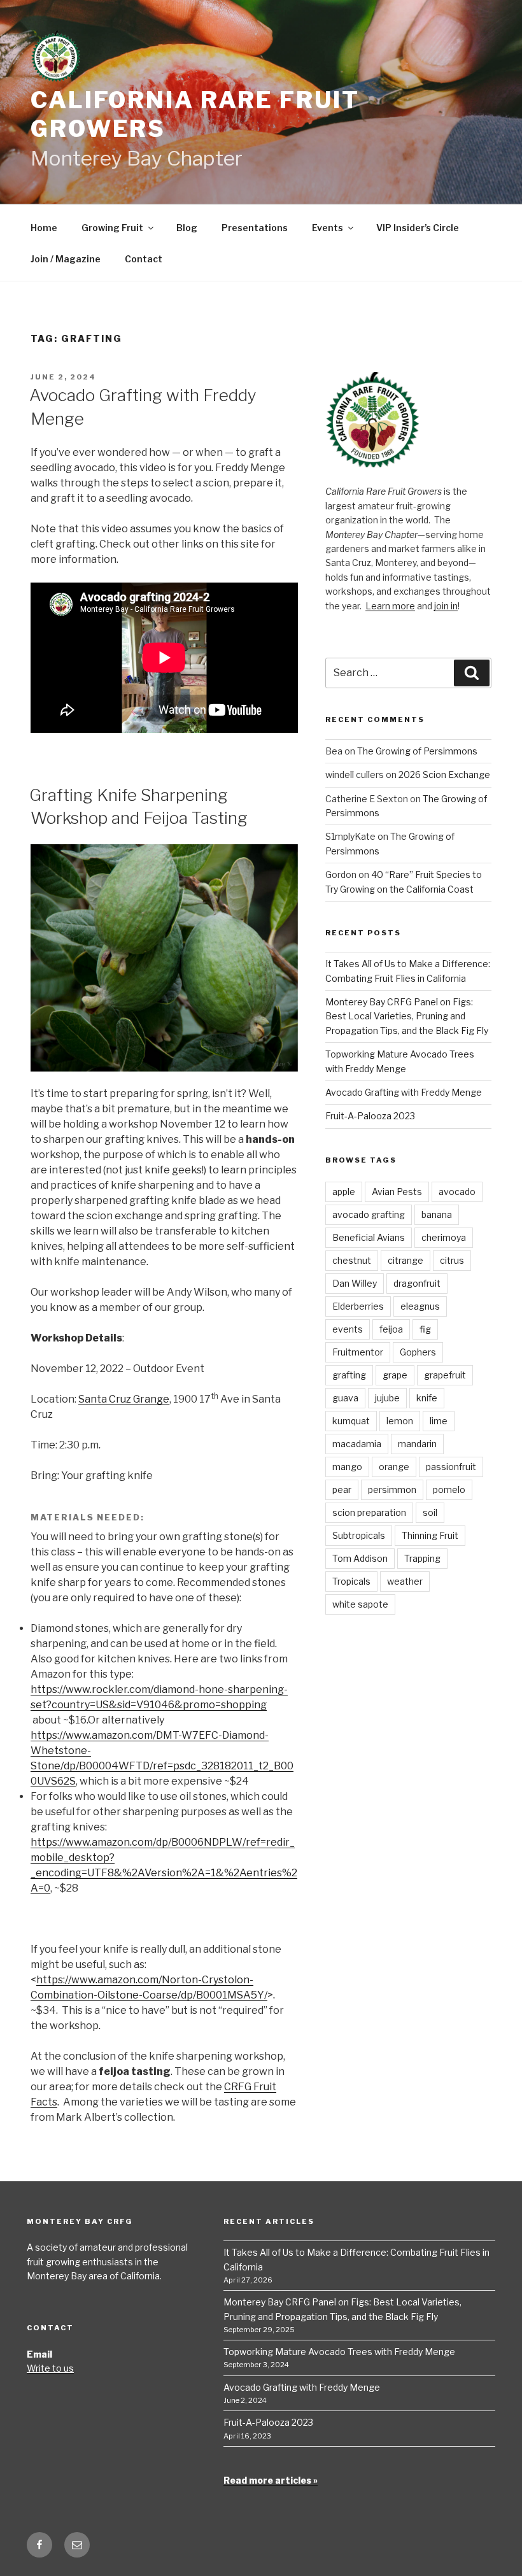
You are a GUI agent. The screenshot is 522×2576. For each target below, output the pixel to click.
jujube (387, 1398)
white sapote (360, 1604)
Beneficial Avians (369, 1237)
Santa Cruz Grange (124, 1399)
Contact (144, 259)
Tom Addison (360, 1558)
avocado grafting (369, 1214)
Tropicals (351, 1581)
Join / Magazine (66, 259)
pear (342, 1490)
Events (328, 228)
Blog (187, 228)
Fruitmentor (358, 1352)
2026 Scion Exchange (444, 775)
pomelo (449, 1490)
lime (439, 1421)
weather (405, 1581)
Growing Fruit (112, 228)
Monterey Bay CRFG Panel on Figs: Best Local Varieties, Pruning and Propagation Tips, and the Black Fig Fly (407, 1016)
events (348, 1329)
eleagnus (420, 1306)
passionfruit (451, 1467)
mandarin (417, 1444)
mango (347, 1467)
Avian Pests (397, 1192)
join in (446, 606)
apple (344, 1192)
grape (395, 1375)
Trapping (422, 1558)
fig (425, 1329)
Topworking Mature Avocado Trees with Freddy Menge (339, 2352)
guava (345, 1398)
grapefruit (445, 1375)
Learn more (390, 606)
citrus (452, 1260)
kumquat (351, 1421)
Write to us (50, 2368)
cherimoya (444, 1237)
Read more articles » (271, 2480)
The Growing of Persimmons (417, 751)
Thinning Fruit (430, 1535)
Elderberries (358, 1306)
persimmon (392, 1490)
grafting (349, 1375)
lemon (400, 1421)
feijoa (391, 1329)
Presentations (255, 228)
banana (437, 1214)
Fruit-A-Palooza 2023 (370, 1116)
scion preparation (369, 1512)
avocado (457, 1192)
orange (394, 1467)
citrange (406, 1260)
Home (44, 228)
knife (427, 1398)
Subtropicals (359, 1535)
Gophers (418, 1352)
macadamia (357, 1444)
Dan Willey (355, 1283)
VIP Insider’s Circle (418, 228)
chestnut (352, 1260)
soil (430, 1512)
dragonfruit (417, 1283)
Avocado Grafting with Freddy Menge (404, 1092)
